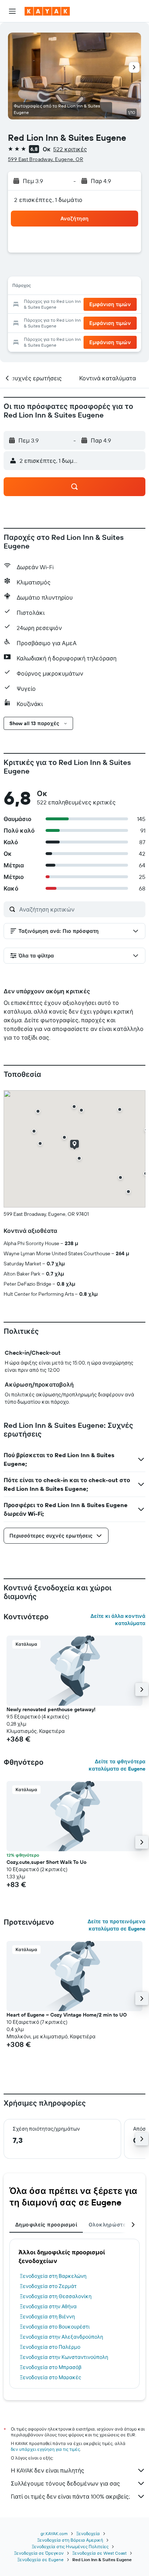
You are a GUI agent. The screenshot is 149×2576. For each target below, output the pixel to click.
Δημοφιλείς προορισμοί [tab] (46, 2225)
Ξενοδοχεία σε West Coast (99, 2553)
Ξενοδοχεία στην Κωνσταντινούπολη (64, 2357)
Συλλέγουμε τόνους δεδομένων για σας (65, 2483)
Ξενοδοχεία (88, 2533)
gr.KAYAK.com (54, 2533)
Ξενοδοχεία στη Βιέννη (47, 2317)
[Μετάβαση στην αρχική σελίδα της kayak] (47, 11)
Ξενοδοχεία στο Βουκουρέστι (55, 2327)
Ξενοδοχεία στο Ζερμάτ (48, 2286)
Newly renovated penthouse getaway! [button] (51, 1709)
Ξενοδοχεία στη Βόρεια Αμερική (70, 2540)
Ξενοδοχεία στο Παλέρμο (50, 2347)
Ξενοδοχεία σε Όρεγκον (39, 2553)
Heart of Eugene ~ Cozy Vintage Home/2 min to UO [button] (67, 2015)
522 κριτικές (70, 149)
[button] (12, 11)
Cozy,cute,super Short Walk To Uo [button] (46, 1862)
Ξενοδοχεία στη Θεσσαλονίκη (56, 2296)
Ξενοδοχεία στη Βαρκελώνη (53, 2276)
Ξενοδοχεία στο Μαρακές (51, 2377)
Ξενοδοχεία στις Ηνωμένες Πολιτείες (70, 2547)
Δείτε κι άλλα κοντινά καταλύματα (118, 1620)
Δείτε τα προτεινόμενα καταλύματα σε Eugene (116, 1925)
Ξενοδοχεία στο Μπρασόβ (51, 2367)
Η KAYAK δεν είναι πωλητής (48, 2470)
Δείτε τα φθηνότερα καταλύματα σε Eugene (117, 1765)
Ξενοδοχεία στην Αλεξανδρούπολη (61, 2337)
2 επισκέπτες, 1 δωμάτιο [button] (48, 200)
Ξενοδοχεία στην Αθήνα (48, 2306)
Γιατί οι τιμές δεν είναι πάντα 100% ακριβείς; (70, 2496)
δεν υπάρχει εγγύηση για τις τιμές (45, 2449)
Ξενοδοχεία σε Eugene (41, 2560)
